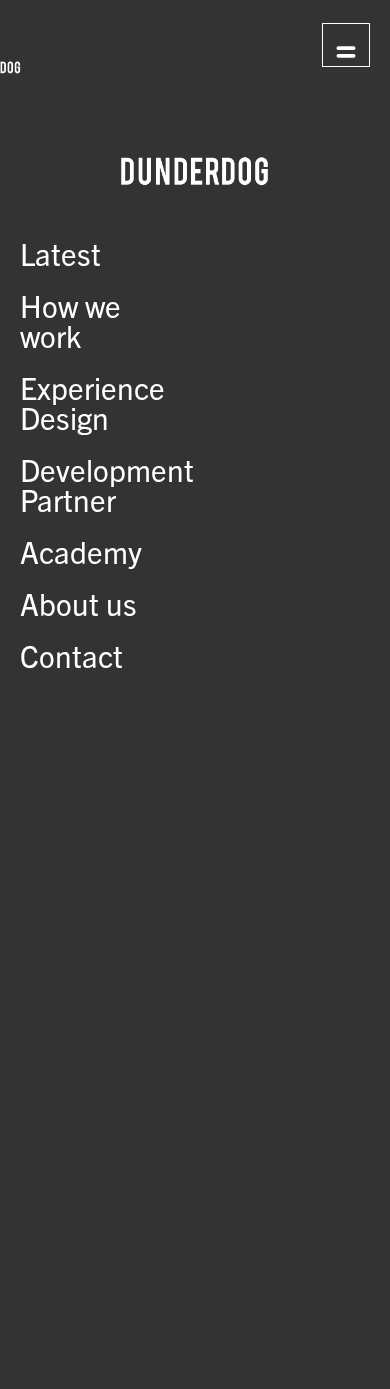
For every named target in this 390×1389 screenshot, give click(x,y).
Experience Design (92, 402)
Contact (71, 655)
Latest (60, 253)
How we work (70, 320)
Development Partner (107, 484)
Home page (222, 43)
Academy (81, 551)
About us (78, 603)
